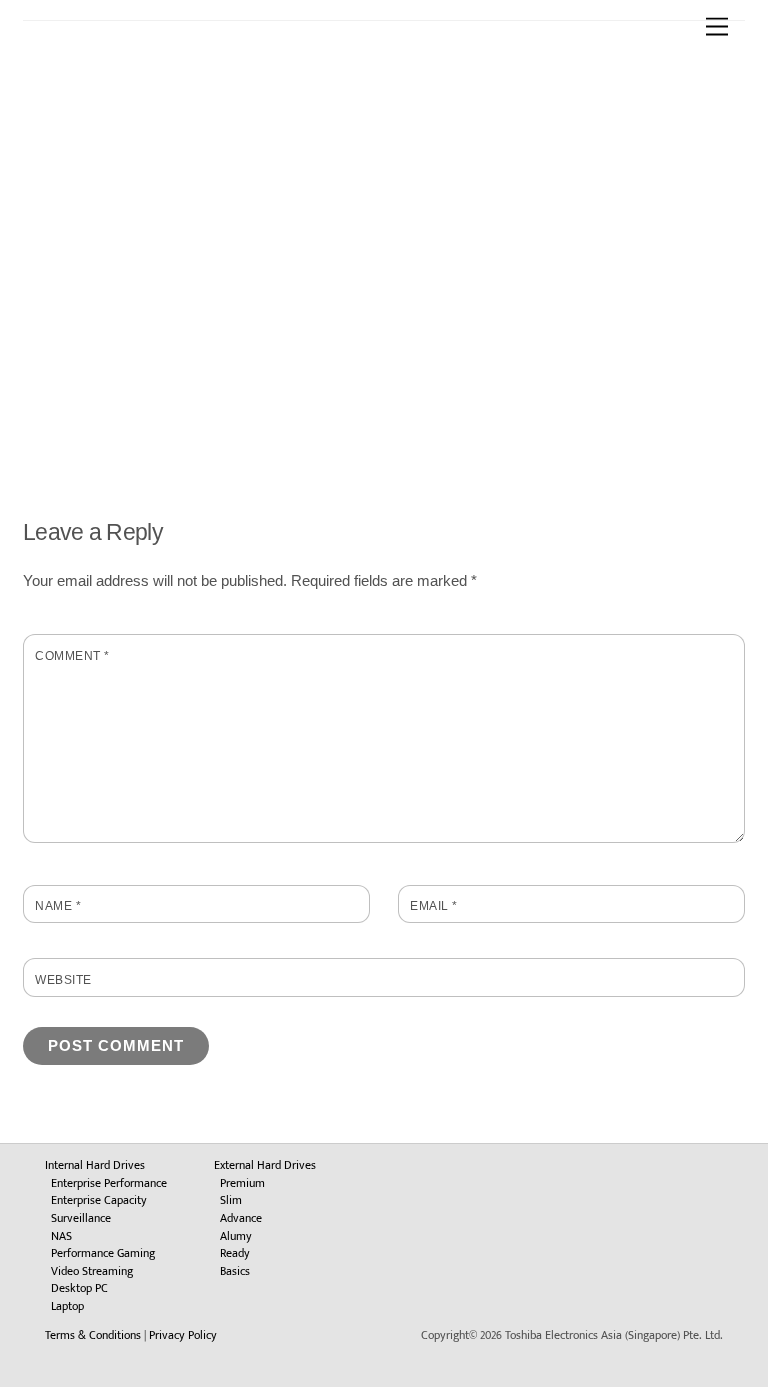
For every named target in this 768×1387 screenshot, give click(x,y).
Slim (231, 1200)
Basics (235, 1271)
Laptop (67, 1306)
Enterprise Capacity (99, 1200)
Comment (72, 656)
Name (58, 906)
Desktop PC (79, 1288)
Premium (242, 1183)
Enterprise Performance (109, 1183)
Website (63, 980)
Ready (235, 1253)
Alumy (236, 1236)
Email (433, 906)
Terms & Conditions (93, 1335)
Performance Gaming (103, 1253)
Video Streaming (92, 1271)
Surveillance (81, 1218)
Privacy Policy (183, 1335)
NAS (61, 1236)
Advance (241, 1218)
